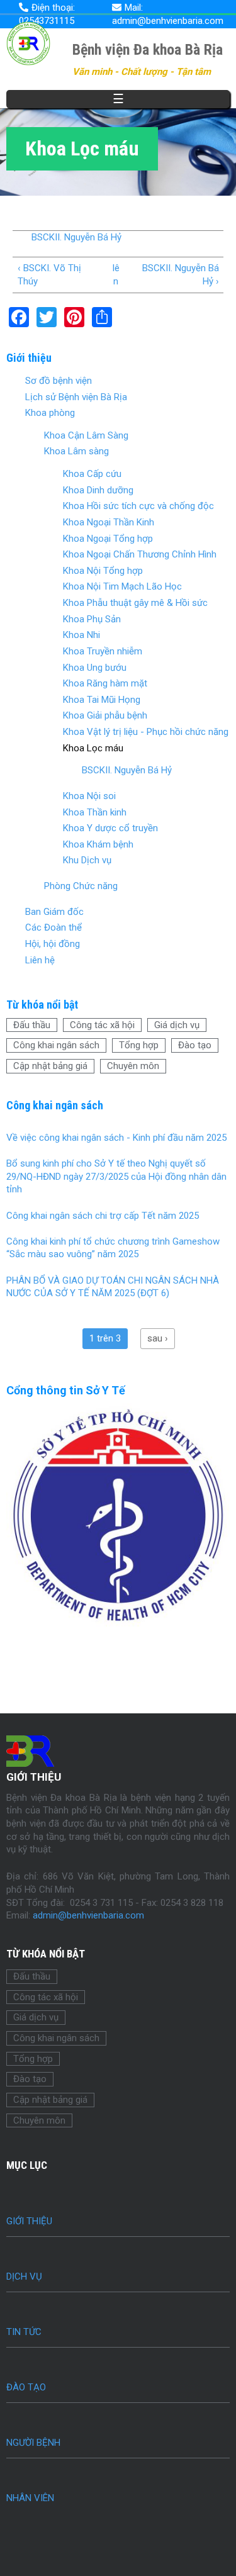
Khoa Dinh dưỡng (98, 490)
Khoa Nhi (81, 635)
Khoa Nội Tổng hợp (103, 571)
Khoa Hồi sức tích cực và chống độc (138, 506)
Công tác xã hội (102, 1025)
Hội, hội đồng (53, 944)
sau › (158, 1338)
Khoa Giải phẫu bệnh (105, 715)
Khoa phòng (50, 413)
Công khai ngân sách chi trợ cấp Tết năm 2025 (103, 1216)
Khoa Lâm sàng (76, 451)
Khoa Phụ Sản (92, 619)
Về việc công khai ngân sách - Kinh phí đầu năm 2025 (116, 1138)
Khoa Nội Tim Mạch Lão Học (122, 586)
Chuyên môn (133, 1066)
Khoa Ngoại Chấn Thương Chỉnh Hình (140, 554)
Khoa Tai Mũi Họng (102, 700)
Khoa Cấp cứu (92, 474)
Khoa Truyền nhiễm (103, 651)
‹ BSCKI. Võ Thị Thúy (49, 275)
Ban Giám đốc (54, 912)
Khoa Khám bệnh (98, 844)
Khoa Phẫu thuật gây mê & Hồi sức (135, 603)
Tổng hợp (139, 1045)
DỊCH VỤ (24, 2276)
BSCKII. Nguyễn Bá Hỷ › (180, 275)
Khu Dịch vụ (87, 860)
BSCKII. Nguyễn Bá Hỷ (76, 237)
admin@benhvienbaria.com (88, 1915)
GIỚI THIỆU (29, 2221)
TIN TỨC (24, 2332)
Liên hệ (40, 960)
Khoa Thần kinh (95, 812)
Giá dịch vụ (177, 1025)
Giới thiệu (29, 358)
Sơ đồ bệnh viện (59, 381)
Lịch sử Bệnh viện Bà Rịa (76, 397)
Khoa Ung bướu (95, 668)
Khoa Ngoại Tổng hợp (108, 539)
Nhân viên (30, 2498)
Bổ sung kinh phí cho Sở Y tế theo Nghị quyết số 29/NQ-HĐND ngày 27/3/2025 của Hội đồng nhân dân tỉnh (116, 1176)
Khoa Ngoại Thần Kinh (109, 522)
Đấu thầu (32, 1025)
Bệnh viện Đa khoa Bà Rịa (148, 50)
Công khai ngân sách (56, 1045)
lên (116, 275)
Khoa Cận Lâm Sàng (86, 435)
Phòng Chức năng (81, 886)
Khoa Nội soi (89, 796)
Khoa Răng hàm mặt (105, 683)
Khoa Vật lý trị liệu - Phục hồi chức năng (146, 732)
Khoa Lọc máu (93, 748)
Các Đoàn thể (53, 927)
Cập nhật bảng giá (50, 1066)
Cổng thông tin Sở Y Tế (66, 1390)
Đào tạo (195, 1045)
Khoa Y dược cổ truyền (110, 828)
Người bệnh (33, 2443)
